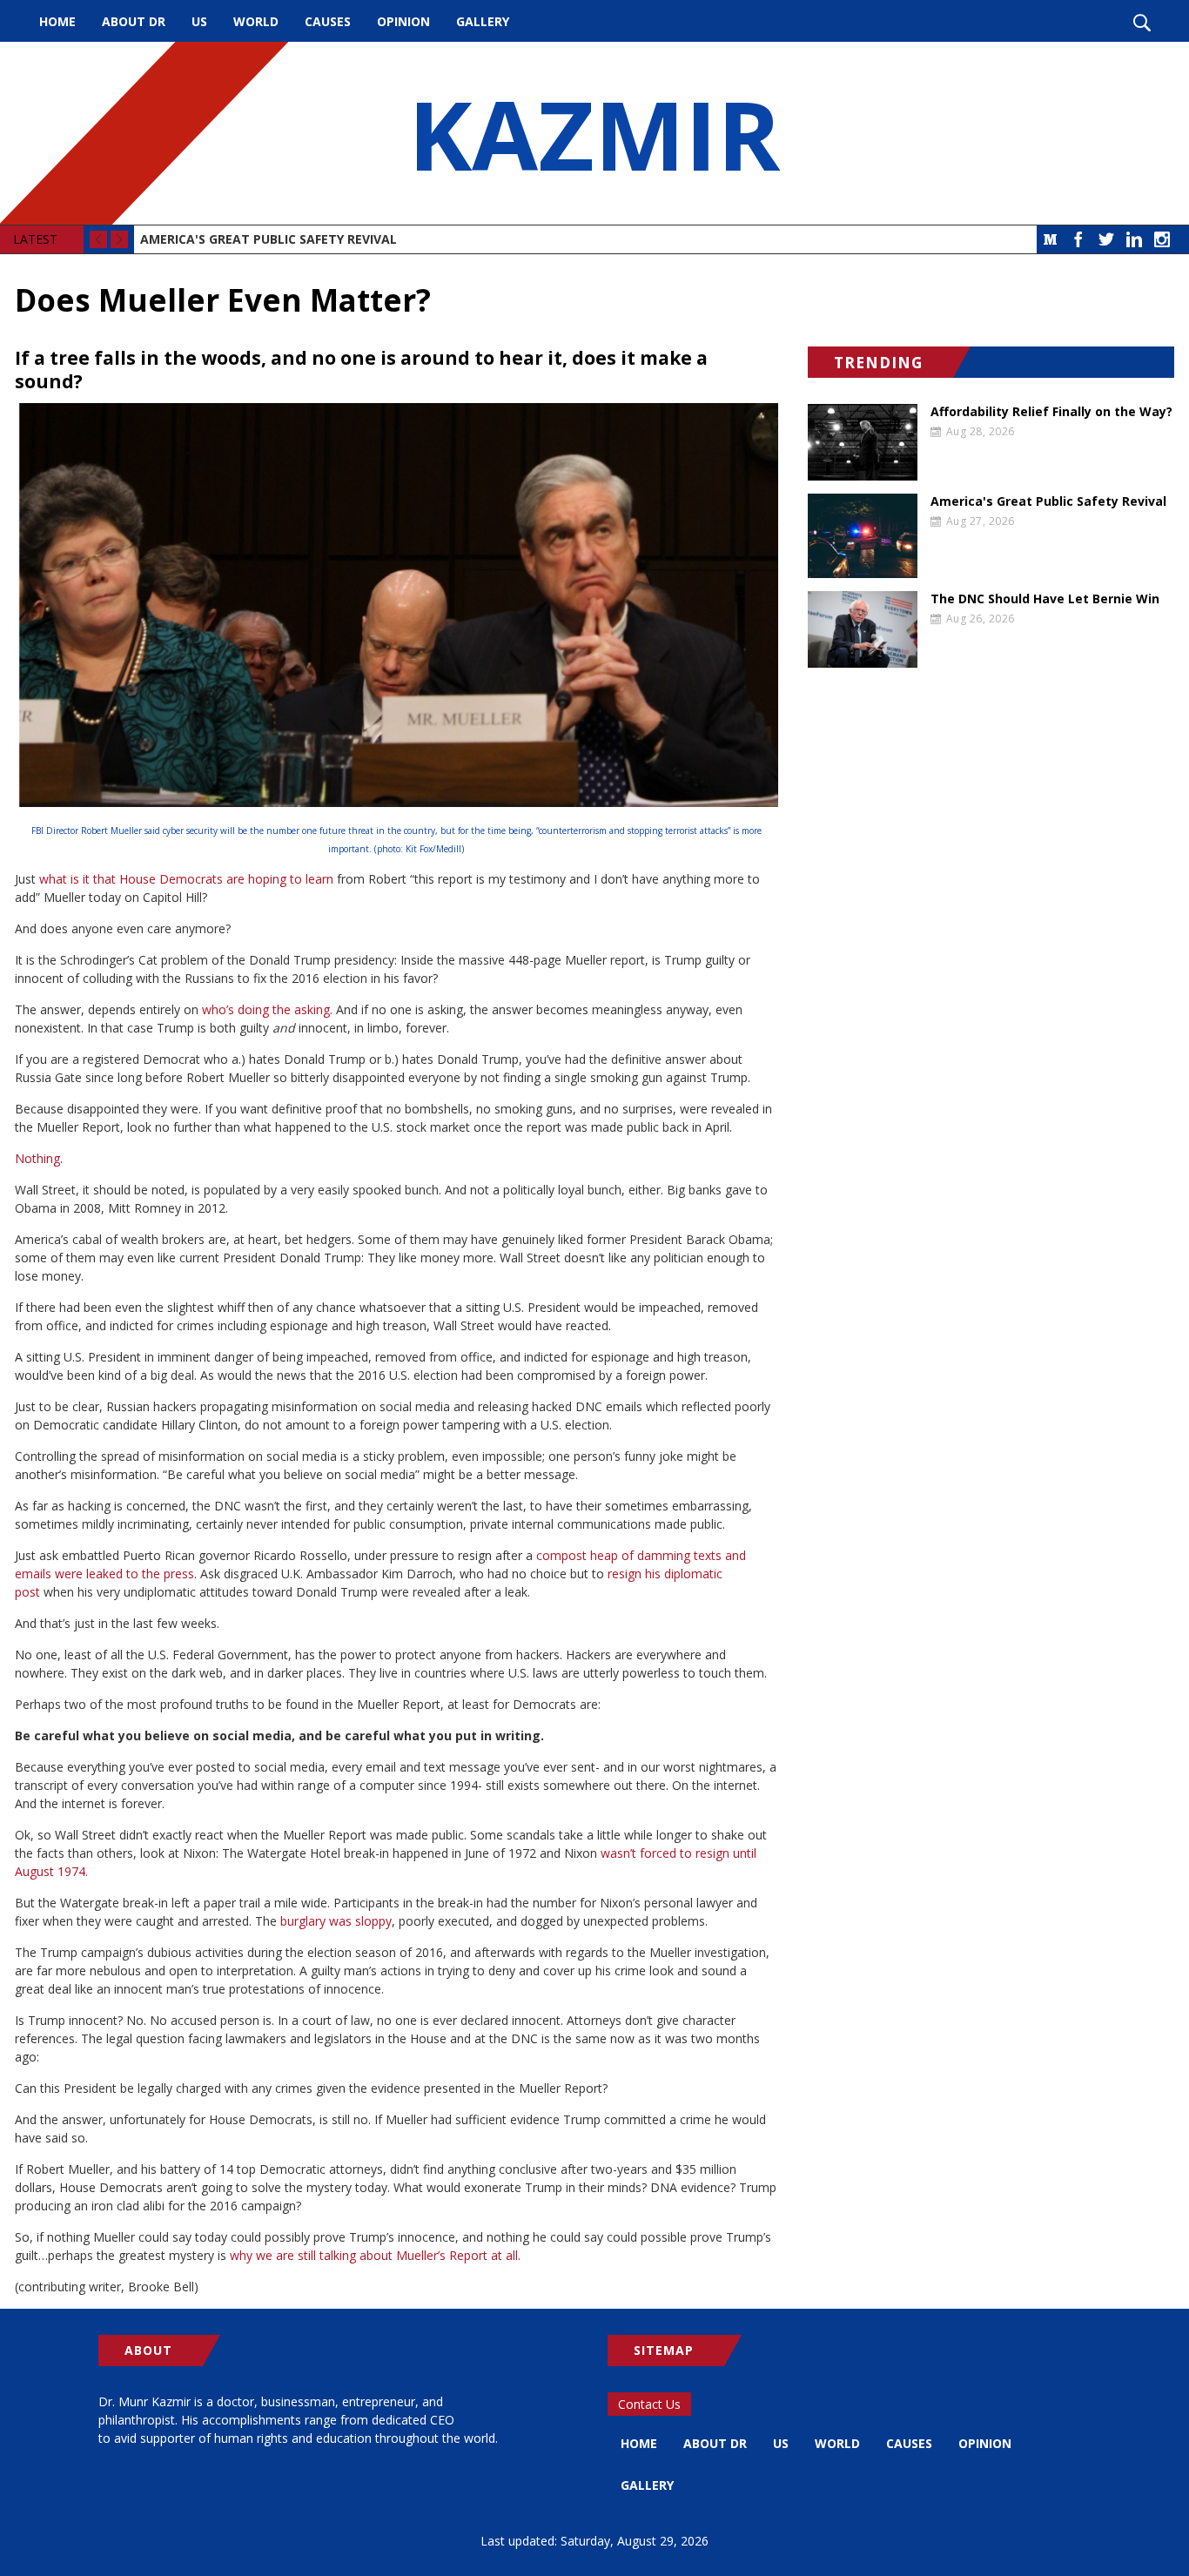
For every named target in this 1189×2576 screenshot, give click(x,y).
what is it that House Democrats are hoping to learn (186, 879)
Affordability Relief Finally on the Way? (1051, 412)
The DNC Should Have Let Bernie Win (1045, 599)
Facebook (1078, 239)
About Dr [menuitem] (134, 21)
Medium (1051, 239)
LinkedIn (1134, 239)
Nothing (37, 1158)
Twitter (1106, 239)
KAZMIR (594, 133)
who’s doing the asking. (267, 1009)
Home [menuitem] (57, 21)
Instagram (1162, 239)
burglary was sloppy (336, 1921)
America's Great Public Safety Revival (269, 239)
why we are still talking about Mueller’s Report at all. (375, 2255)
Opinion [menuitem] (403, 21)
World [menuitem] (256, 21)
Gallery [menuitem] (483, 21)
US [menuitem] (199, 21)
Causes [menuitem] (328, 21)
